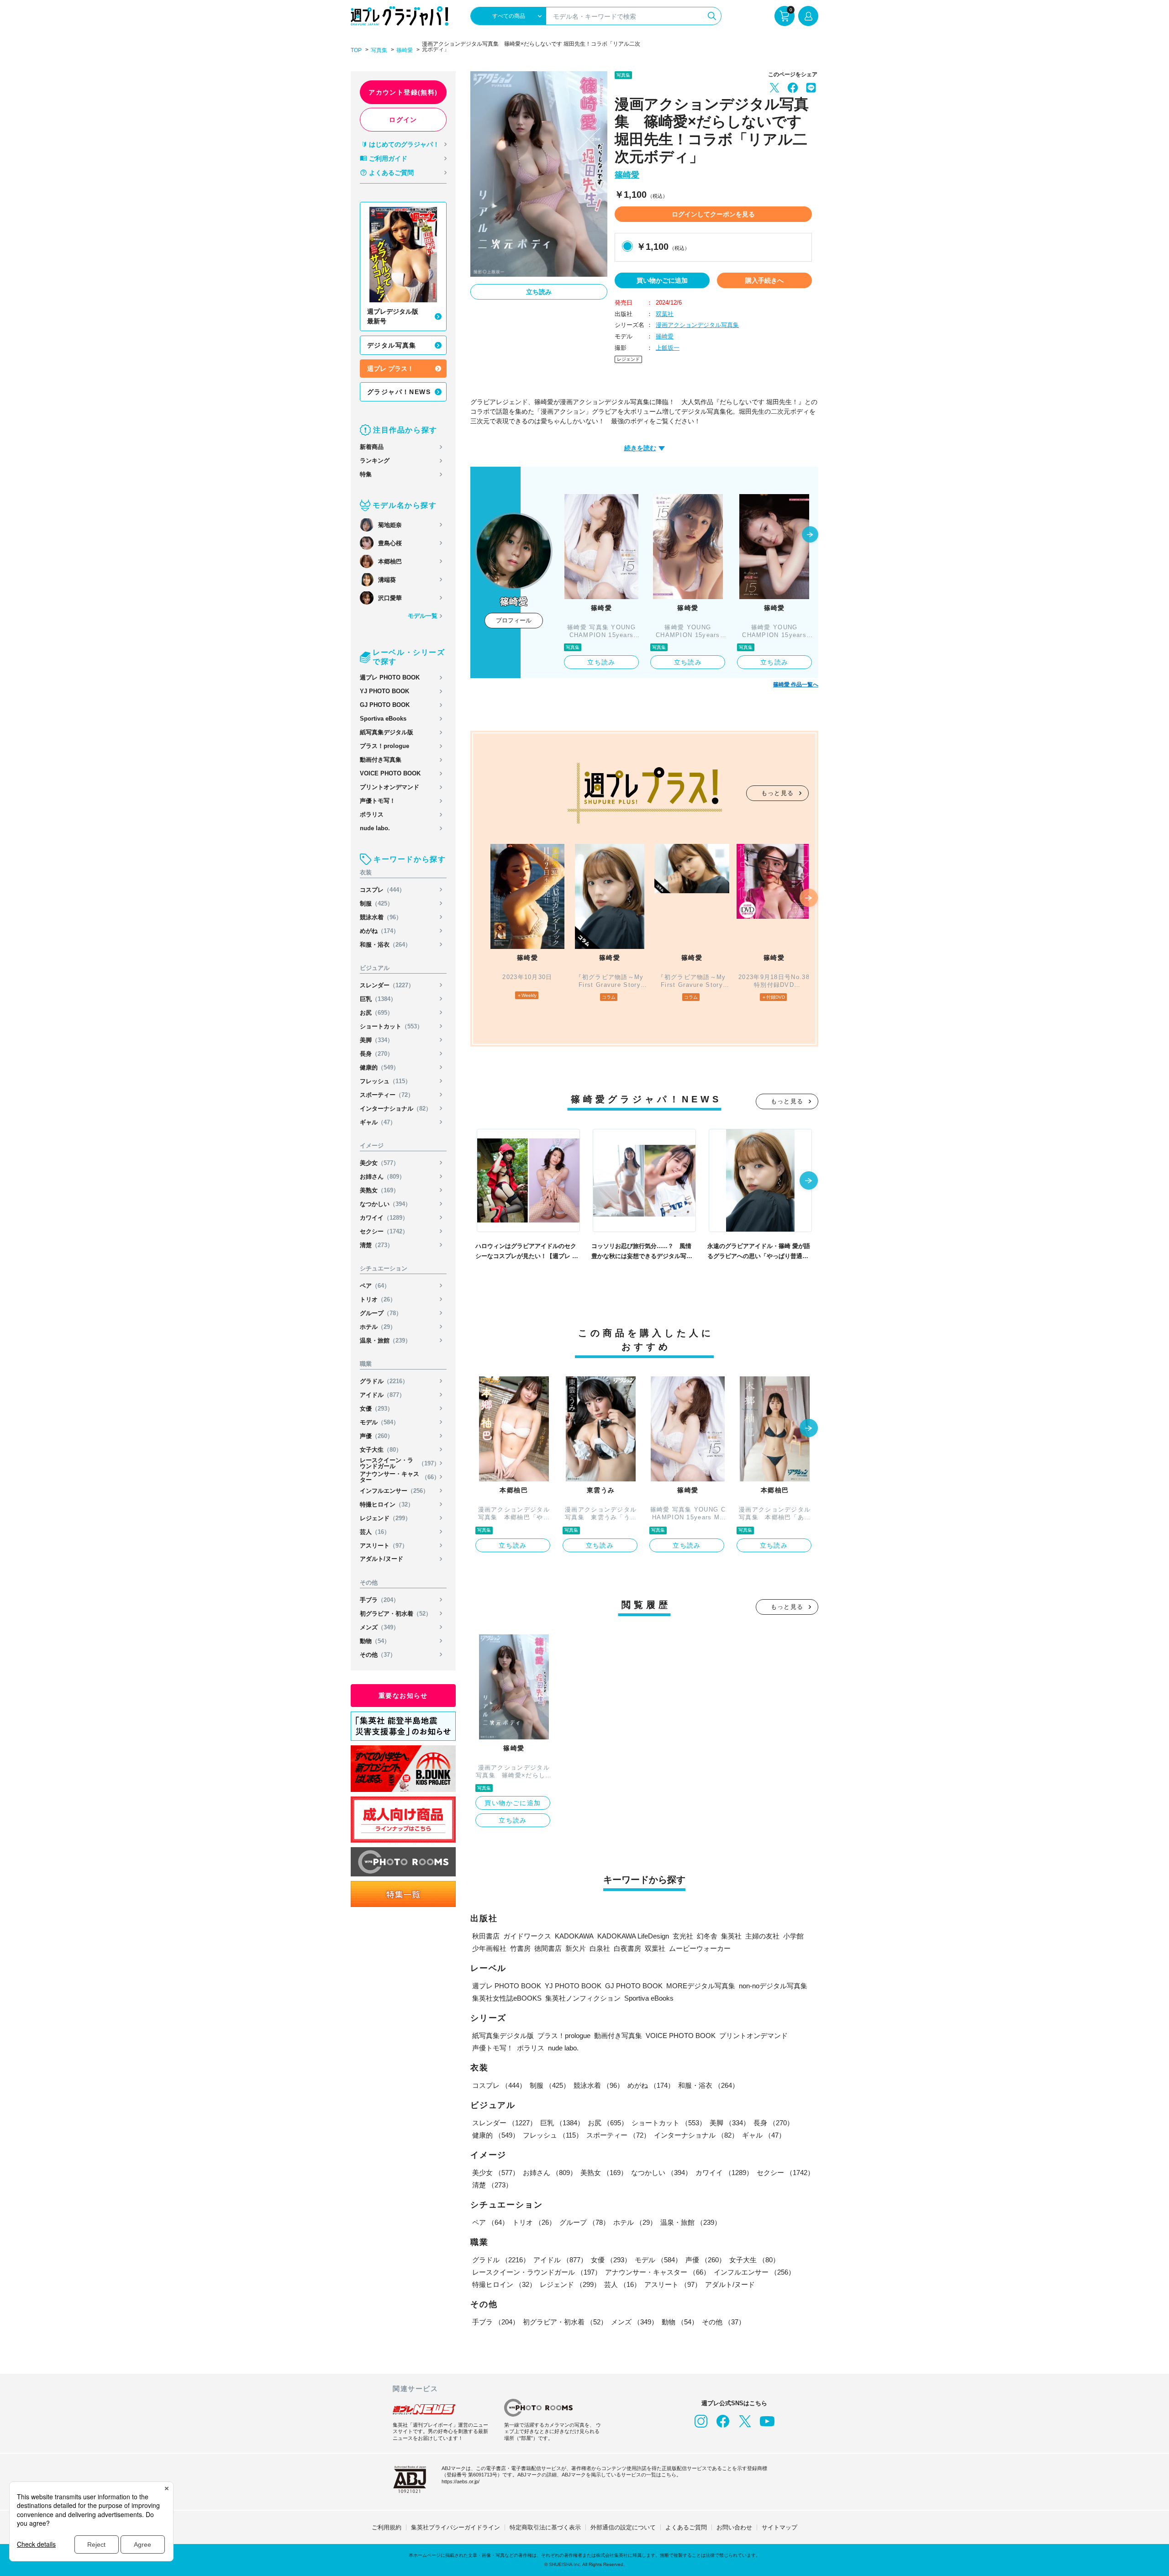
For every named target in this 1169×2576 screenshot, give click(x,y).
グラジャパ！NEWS (399, 392)
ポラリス (372, 814)
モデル (379, 1422)
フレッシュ (385, 1081)
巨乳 (378, 999)
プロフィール (514, 620)
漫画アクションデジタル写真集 (697, 325)
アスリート (384, 1546)
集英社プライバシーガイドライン (455, 2527)
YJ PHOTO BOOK (384, 691)
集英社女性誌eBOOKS (507, 1998)
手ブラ (379, 1600)
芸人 (375, 1532)
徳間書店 (548, 1948)
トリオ (378, 1299)
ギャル (378, 1122)
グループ (381, 1313)
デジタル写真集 (392, 345)
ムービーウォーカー (700, 1948)
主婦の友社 (762, 1936)
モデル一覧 (423, 616)
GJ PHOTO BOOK (385, 705)
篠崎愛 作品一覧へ (796, 685)
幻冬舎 (707, 1936)
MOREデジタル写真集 (701, 1986)
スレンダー (387, 985)
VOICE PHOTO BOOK (390, 773)
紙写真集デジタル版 (387, 732)
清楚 (377, 1245)
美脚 (377, 1040)
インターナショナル (396, 1109)
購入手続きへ (764, 280)
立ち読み (539, 292)
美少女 (379, 1163)
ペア (375, 1286)
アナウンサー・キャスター (400, 1477)
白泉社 (600, 1948)
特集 (366, 474)
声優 (377, 1436)
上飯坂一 (668, 348)
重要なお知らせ (403, 1696)
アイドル (382, 1395)
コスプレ (382, 890)
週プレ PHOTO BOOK (390, 677)
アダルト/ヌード (382, 1559)
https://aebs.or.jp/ (461, 2481)
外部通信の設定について (623, 2527)
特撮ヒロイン (387, 1504)
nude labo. (375, 828)
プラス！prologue (384, 746)
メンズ (379, 1627)
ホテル (378, 1327)
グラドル (384, 1381)
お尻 (377, 1013)
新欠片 (576, 1948)
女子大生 (381, 1450)
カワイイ (384, 1218)
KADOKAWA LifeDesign (633, 1936)
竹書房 (520, 1948)
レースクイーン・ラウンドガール (400, 1463)
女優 (377, 1409)
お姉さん (382, 1177)
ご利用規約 (387, 2527)
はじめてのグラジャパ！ (404, 144)
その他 (378, 1655)
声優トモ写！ (378, 801)
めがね (379, 931)
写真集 (379, 50)
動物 (375, 1641)
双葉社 (665, 314)
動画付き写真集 (381, 760)
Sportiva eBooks (383, 719)
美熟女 (379, 1190)
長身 (377, 1054)
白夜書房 (627, 1948)
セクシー (384, 1231)
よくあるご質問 (391, 173)
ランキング (375, 461)
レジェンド (385, 1518)
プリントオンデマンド (390, 787)
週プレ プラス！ (390, 369)
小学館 (793, 1936)
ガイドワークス (527, 1936)
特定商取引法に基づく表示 (545, 2527)
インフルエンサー (394, 1491)
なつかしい (385, 1204)
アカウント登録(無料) (403, 92)
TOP (356, 50)
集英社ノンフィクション (583, 1998)
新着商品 (372, 447)
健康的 (379, 1067)
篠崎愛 (405, 50)
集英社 (731, 1936)
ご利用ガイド (388, 158)
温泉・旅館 (385, 1341)
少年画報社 (489, 1948)
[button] (810, 535)
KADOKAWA (574, 1936)
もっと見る (778, 793)
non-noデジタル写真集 (773, 1986)
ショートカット (391, 1026)
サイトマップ (779, 2527)
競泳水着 (381, 917)
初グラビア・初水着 (396, 1614)
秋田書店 (486, 1936)
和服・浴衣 (385, 945)
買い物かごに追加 (662, 280)
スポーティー (387, 1095)
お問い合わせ (734, 2527)
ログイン (403, 120)
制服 (377, 903)
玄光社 (683, 1936)
